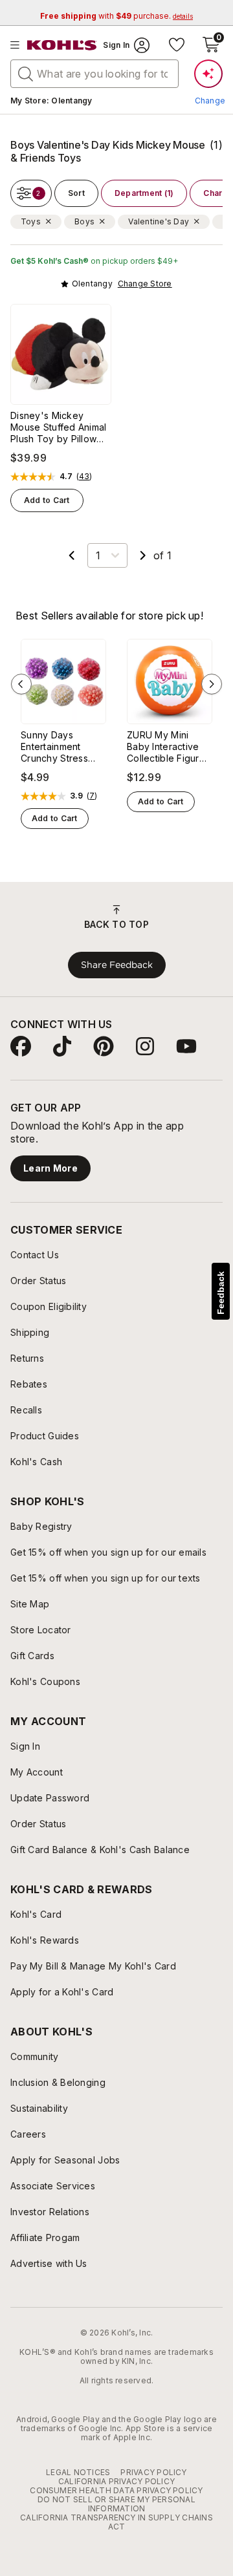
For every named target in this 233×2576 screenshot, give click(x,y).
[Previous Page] (72, 555)
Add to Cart (47, 500)
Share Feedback (117, 965)
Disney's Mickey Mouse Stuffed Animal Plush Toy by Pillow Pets (59, 427)
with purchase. (116, 16)
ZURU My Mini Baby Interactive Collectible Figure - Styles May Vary (170, 747)
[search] (26, 73)
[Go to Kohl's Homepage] (62, 45)
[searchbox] (94, 74)
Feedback (221, 1293)
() (84, 477)
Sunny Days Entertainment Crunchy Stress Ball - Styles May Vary (58, 747)
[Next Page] (143, 555)
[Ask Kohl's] (208, 74)
